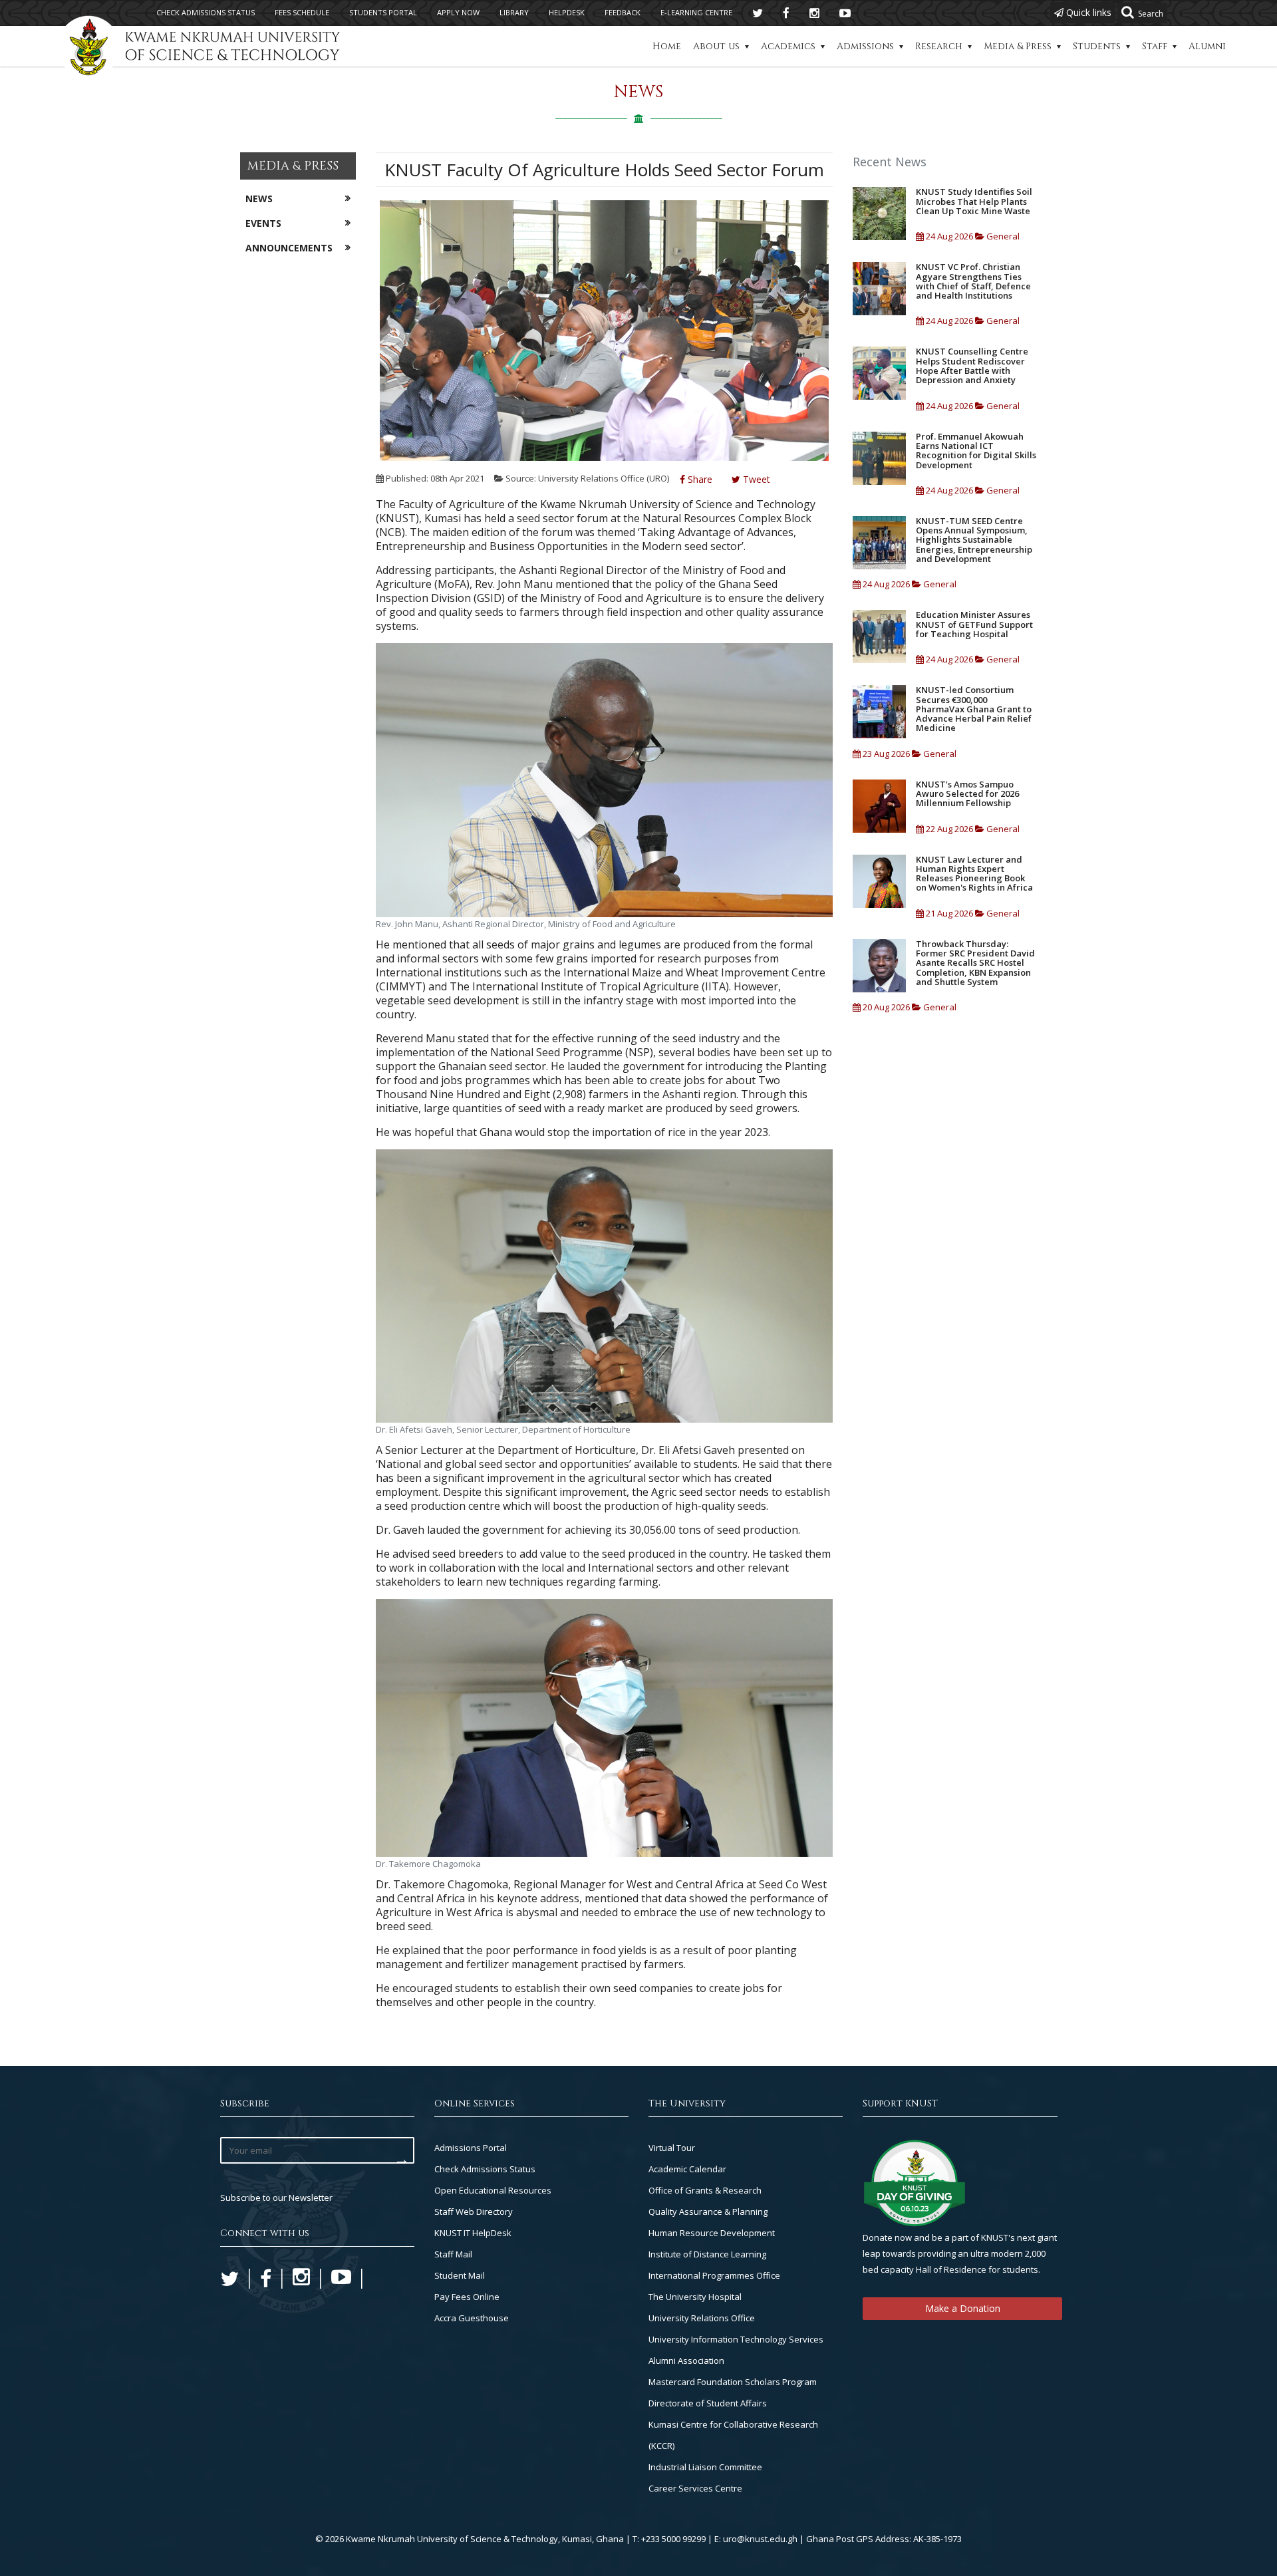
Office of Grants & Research (705, 2190)
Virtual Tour (672, 2148)
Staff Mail (453, 2254)
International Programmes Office (714, 2275)
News (259, 199)
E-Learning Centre (696, 12)
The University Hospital (695, 2297)
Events (263, 223)
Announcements (289, 248)
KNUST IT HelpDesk (473, 2233)
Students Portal (383, 12)
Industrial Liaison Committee (705, 2467)
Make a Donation (963, 2308)
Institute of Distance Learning (707, 2254)
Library (514, 12)
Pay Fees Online (467, 2297)
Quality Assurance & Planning (708, 2212)
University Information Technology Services (736, 2339)
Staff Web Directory (474, 2212)
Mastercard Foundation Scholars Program (733, 2382)
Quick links (1087, 12)
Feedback (623, 12)
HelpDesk (567, 12)
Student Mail (460, 2275)
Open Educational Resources (493, 2190)
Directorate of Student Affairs (708, 2403)
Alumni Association (686, 2361)
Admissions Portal (471, 2148)
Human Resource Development (712, 2233)
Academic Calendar (687, 2169)
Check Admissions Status (485, 2169)
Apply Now (458, 12)
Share (699, 479)
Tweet (755, 479)
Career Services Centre (695, 2488)
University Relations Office (702, 2318)
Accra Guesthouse (472, 2318)
